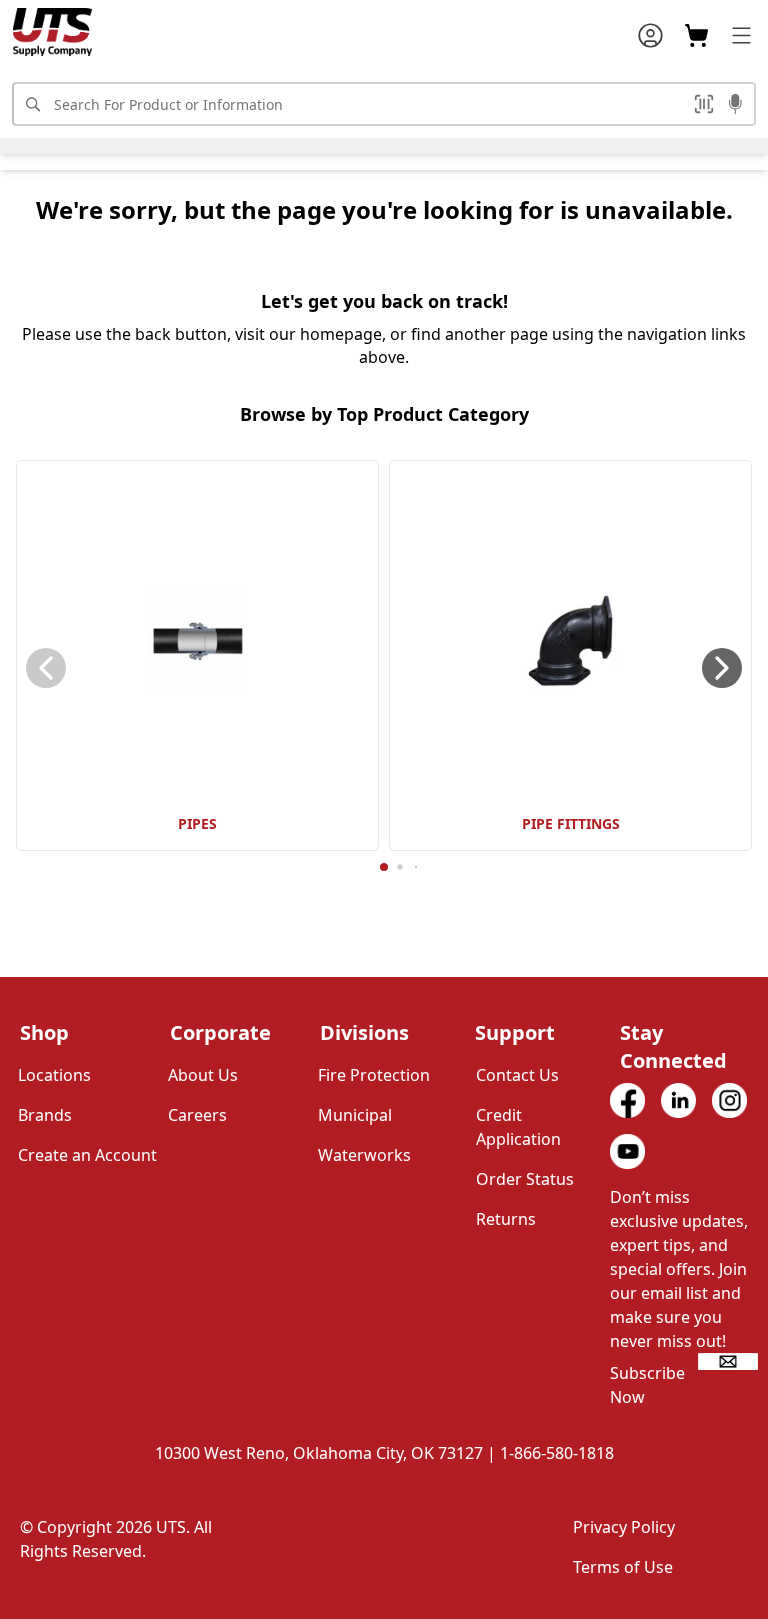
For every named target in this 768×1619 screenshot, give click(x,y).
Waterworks (364, 1155)
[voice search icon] (735, 106)
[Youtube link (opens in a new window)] (627, 1151)
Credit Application (518, 1127)
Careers (197, 1115)
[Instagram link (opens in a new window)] (729, 1100)
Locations (54, 1075)
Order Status (525, 1179)
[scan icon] (704, 104)
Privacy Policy (624, 1527)
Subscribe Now (647, 1385)
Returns (506, 1219)
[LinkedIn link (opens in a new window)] (678, 1100)
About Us (203, 1075)
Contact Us (517, 1075)
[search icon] (32, 104)
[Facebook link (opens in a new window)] (627, 1100)
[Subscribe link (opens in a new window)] (728, 1361)
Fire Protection (374, 1075)
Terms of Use (623, 1567)
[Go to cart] (696, 35)
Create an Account (87, 1155)
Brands (45, 1115)
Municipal (355, 1115)
